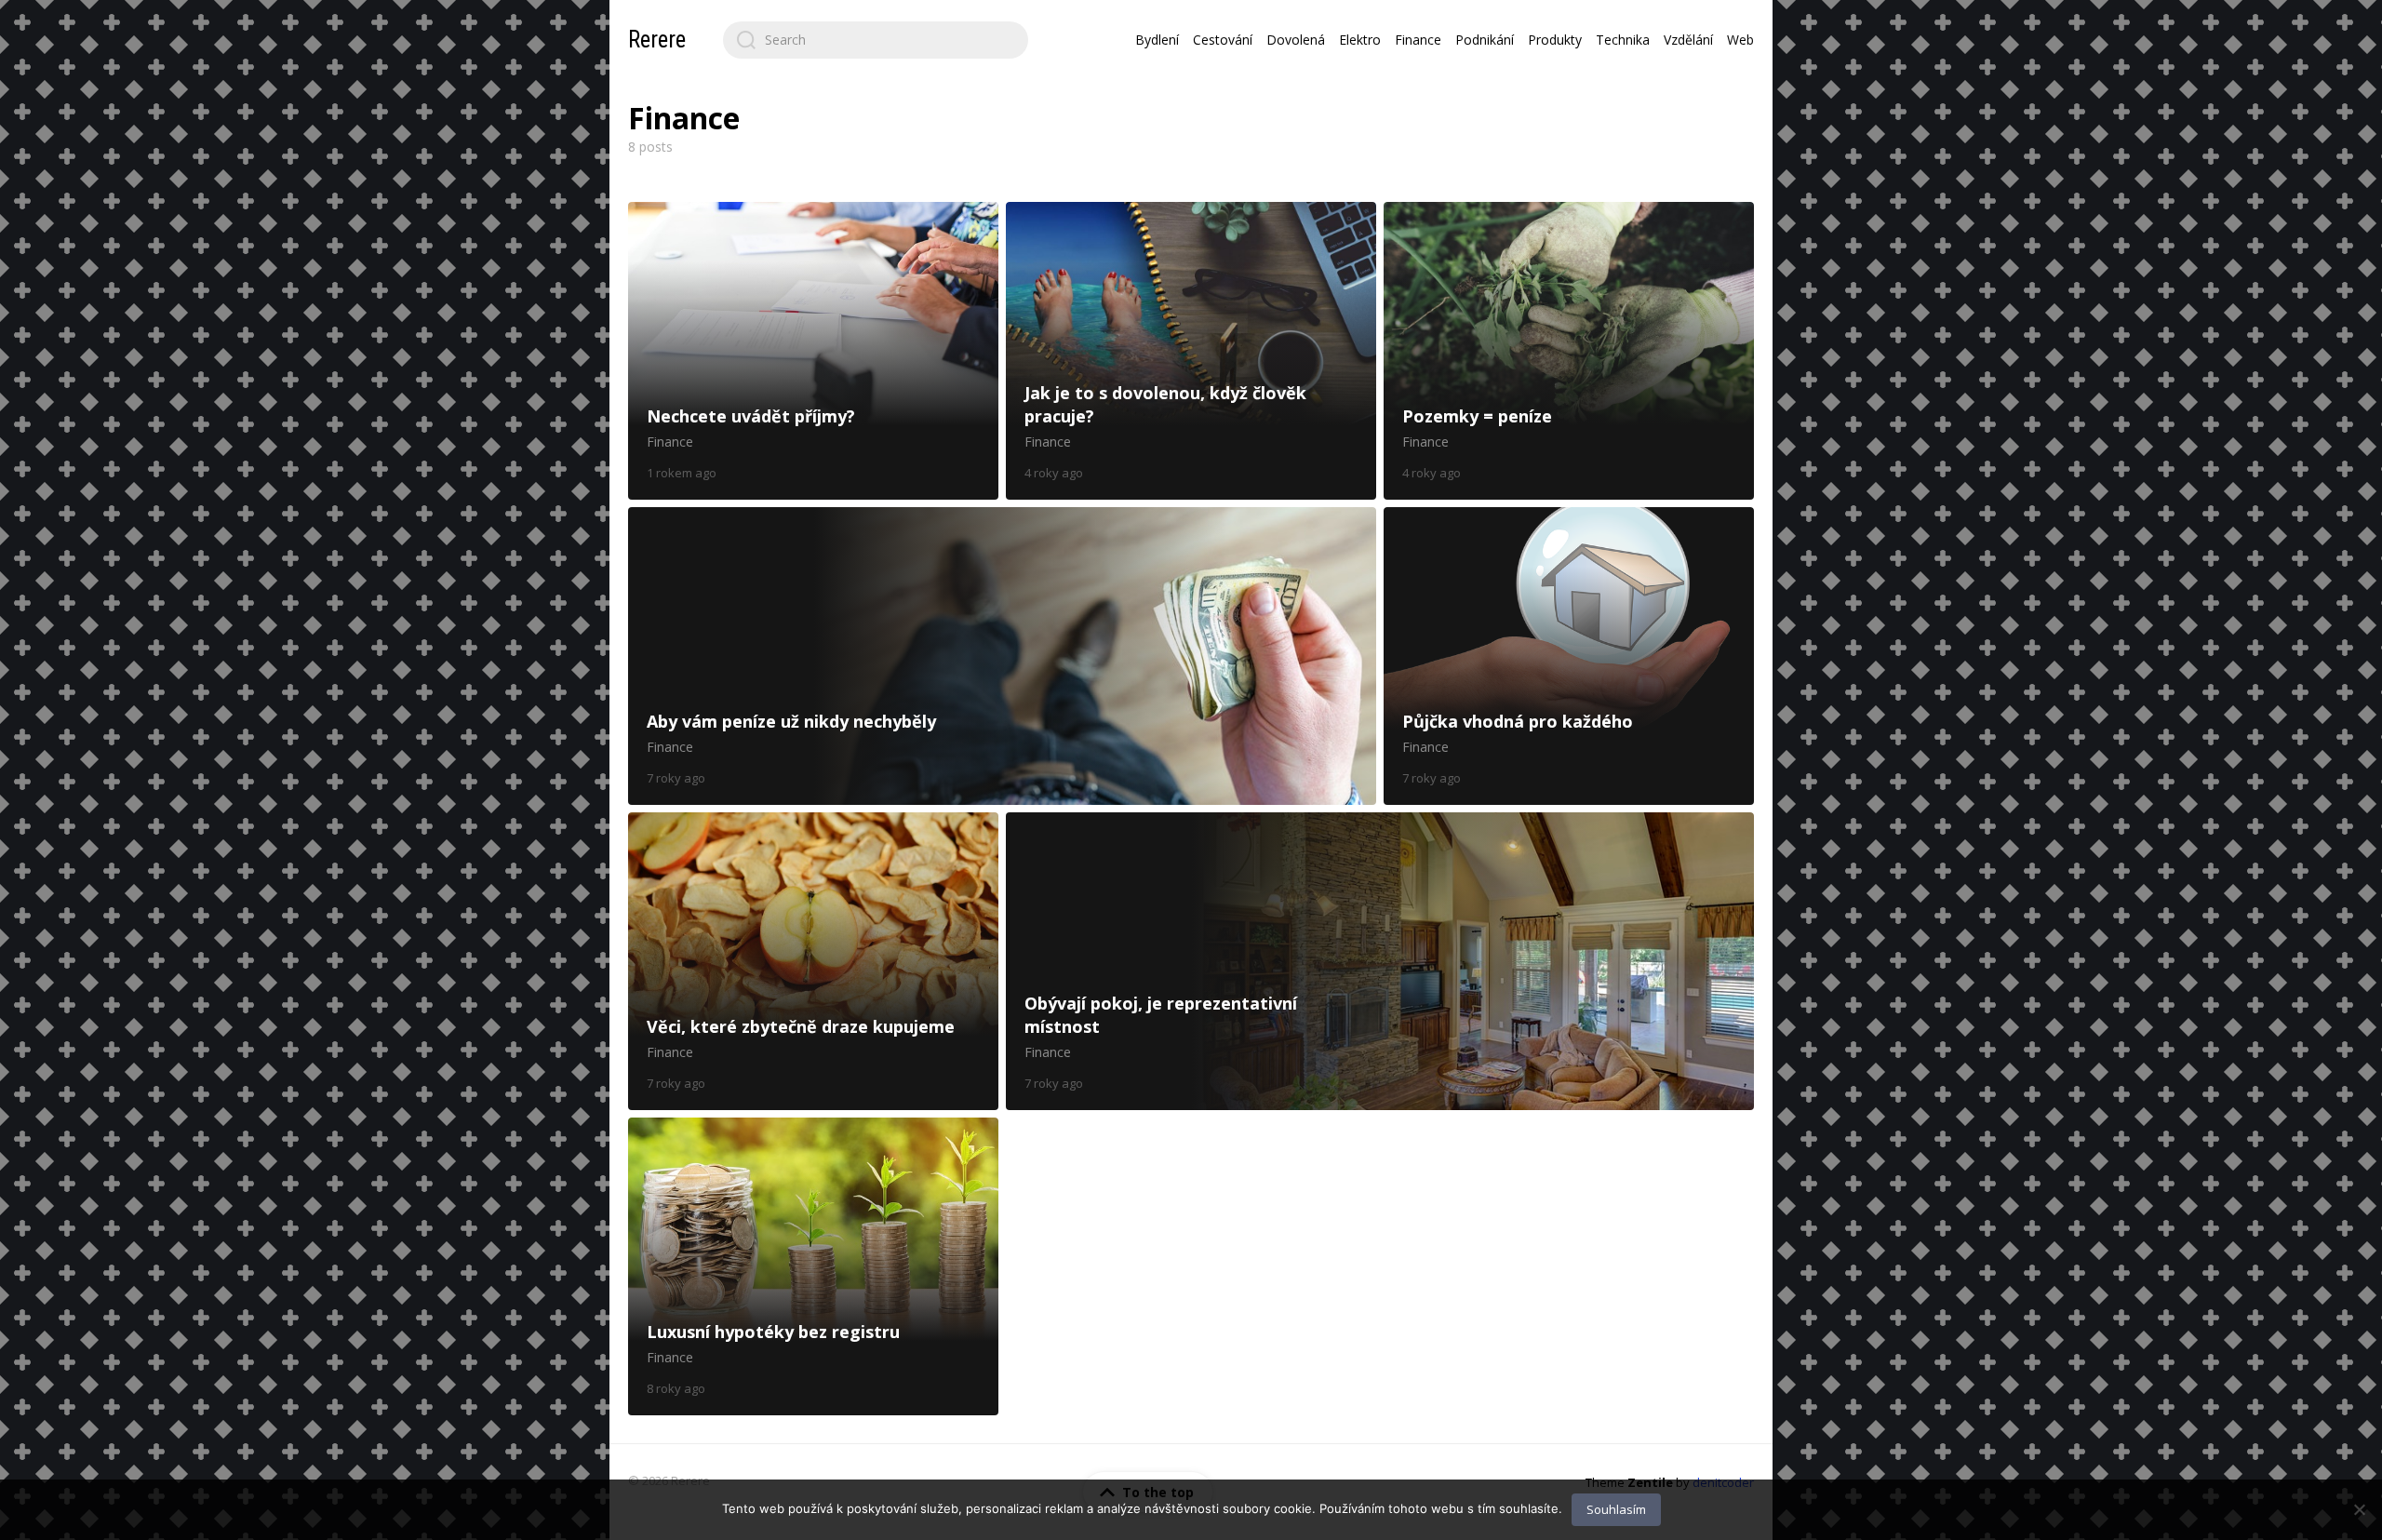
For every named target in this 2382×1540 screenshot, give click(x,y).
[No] (2359, 1509)
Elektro (1360, 40)
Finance (1418, 40)
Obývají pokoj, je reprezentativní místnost (1380, 961)
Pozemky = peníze (1569, 351)
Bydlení (1157, 40)
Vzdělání (1688, 40)
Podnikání (1485, 40)
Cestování (1223, 40)
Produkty (1555, 40)
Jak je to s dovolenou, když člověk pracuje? (1191, 351)
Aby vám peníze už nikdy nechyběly (1002, 656)
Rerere (657, 40)
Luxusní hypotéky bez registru (813, 1266)
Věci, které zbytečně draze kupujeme (813, 961)
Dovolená (1296, 40)
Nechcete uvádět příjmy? (813, 351)
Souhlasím (1616, 1509)
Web (1740, 40)
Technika (1623, 40)
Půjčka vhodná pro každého (1569, 656)
